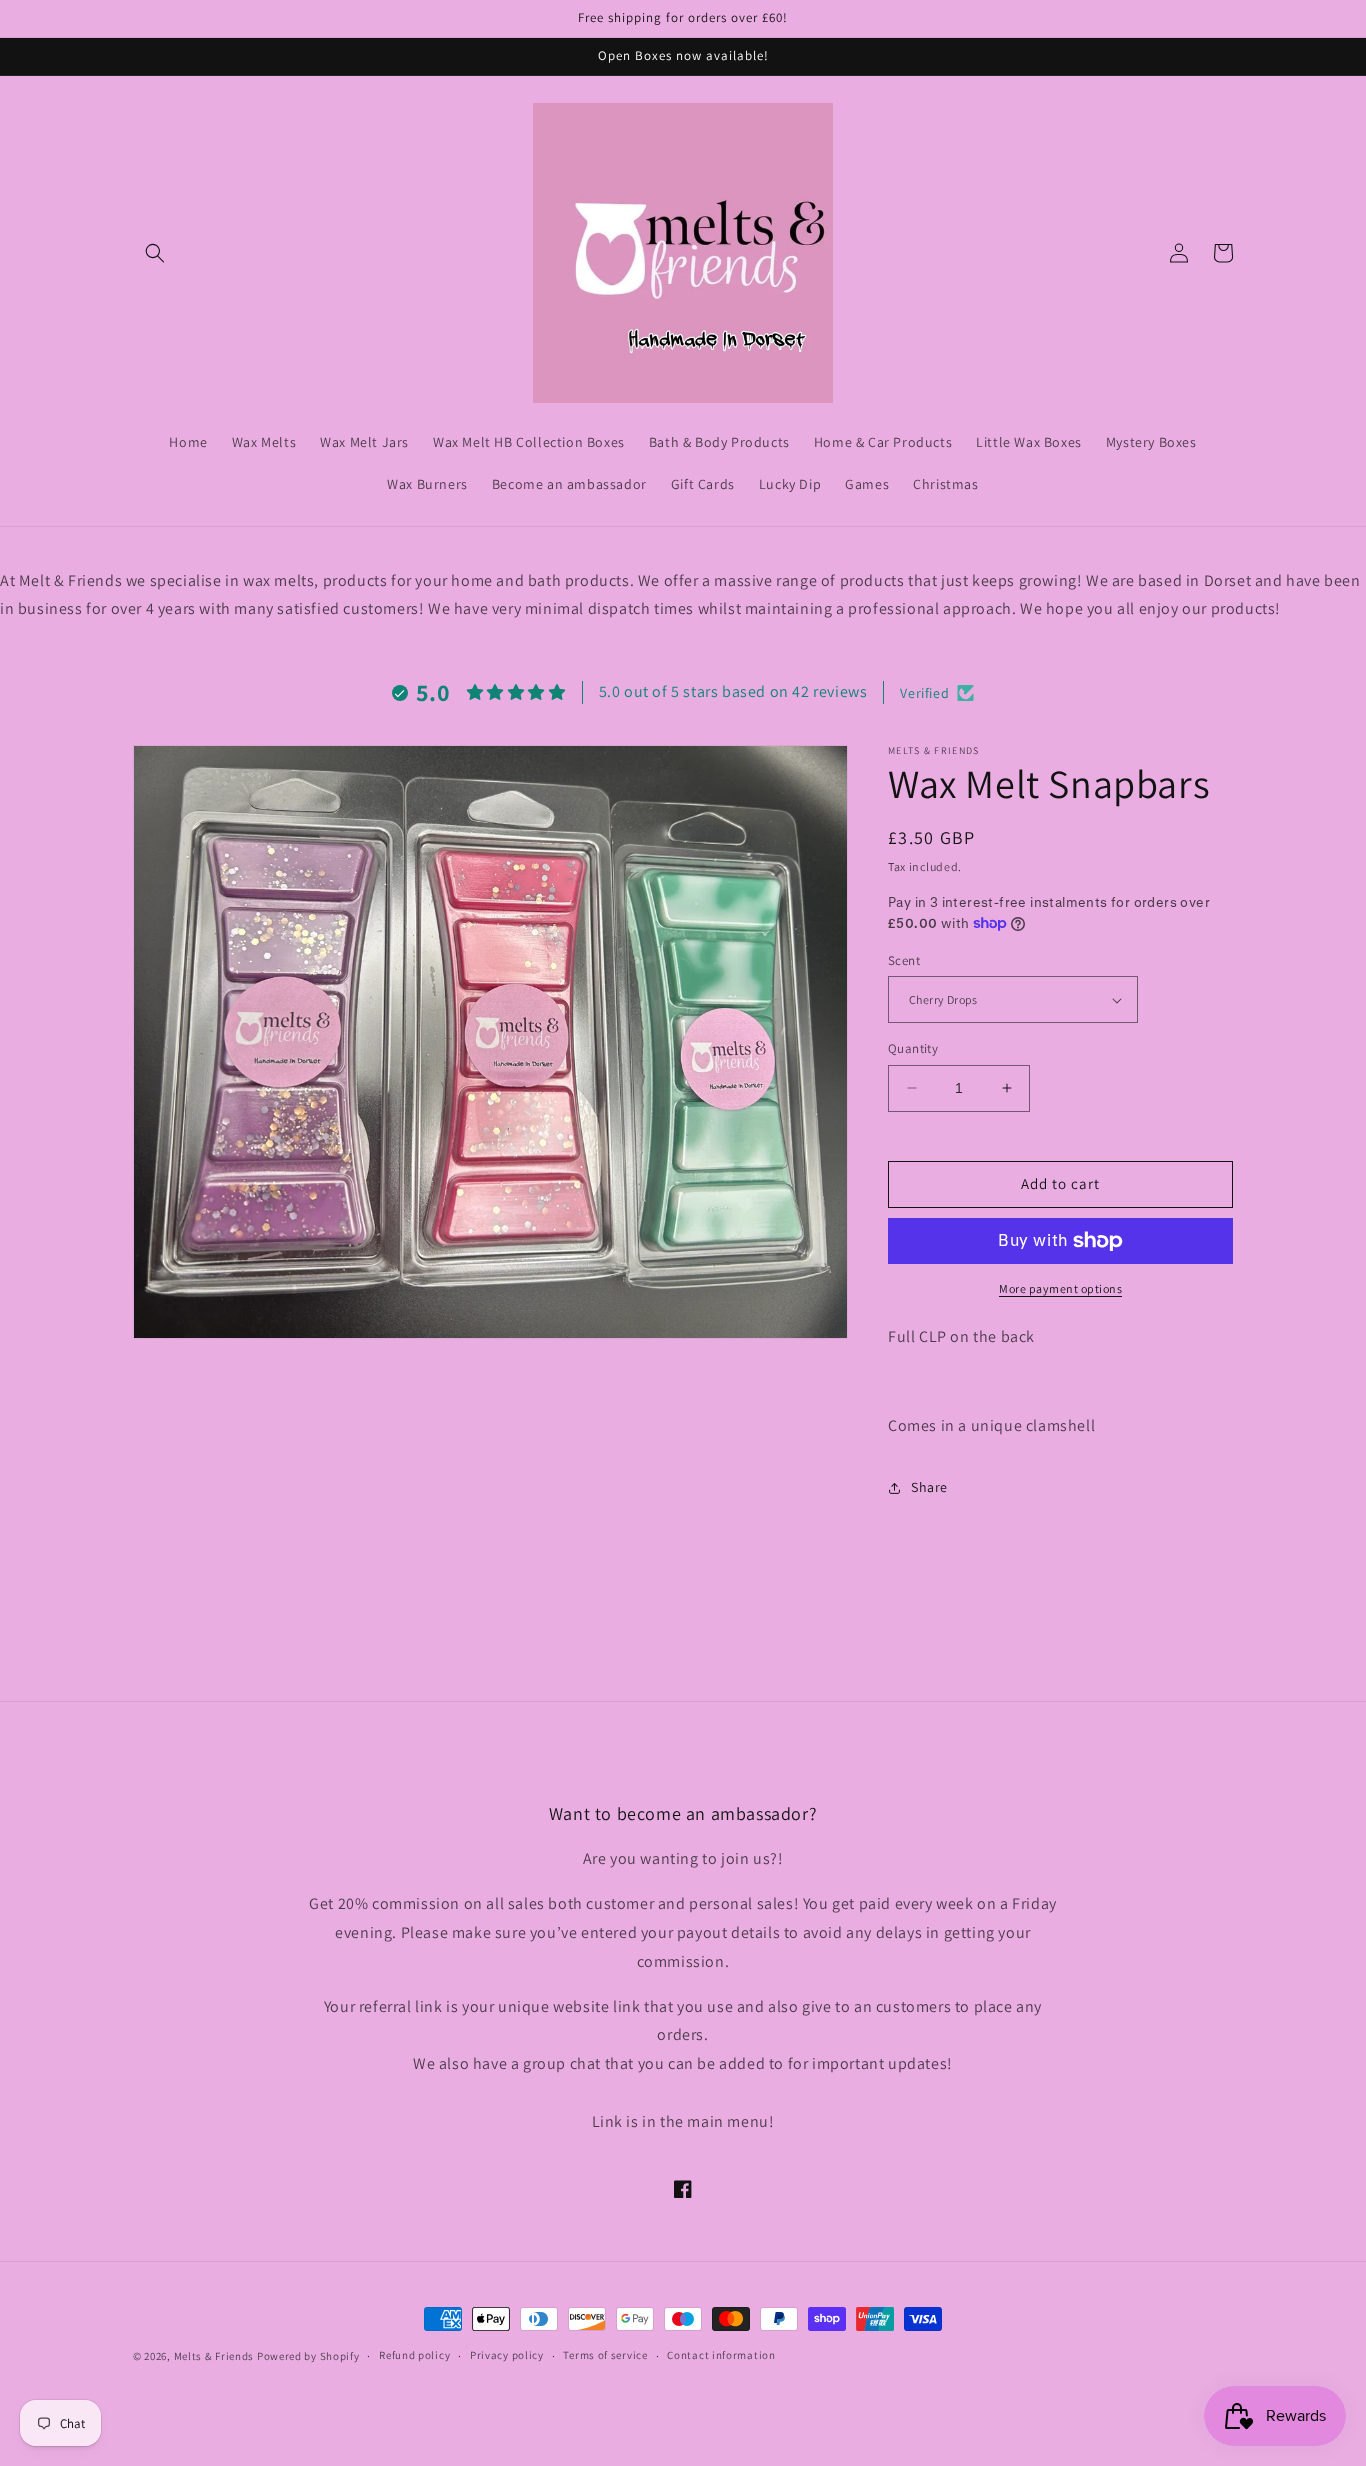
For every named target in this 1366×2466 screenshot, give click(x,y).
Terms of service (605, 2355)
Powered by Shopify (308, 2356)
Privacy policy (507, 2355)
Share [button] (929, 1487)
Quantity (913, 1048)
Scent (904, 960)
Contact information (721, 2355)
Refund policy (414, 2355)
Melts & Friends (214, 2356)
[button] (155, 253)
